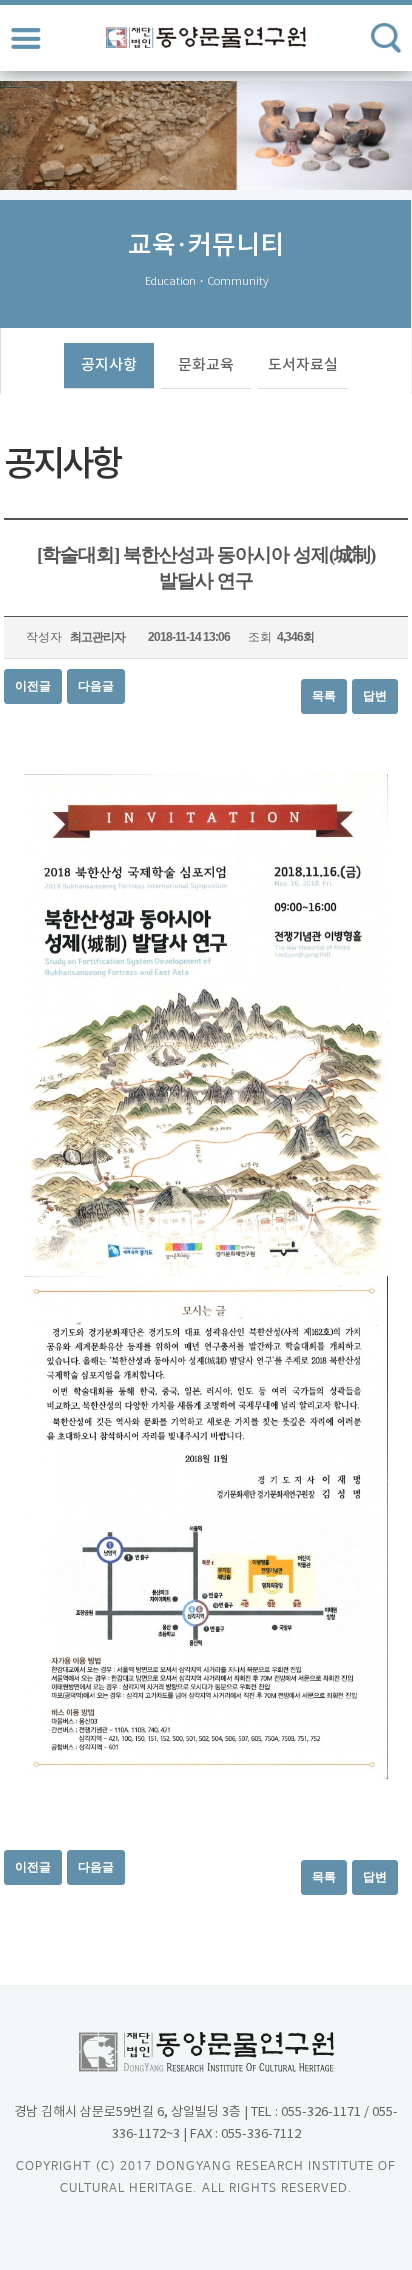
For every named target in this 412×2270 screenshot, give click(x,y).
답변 (375, 696)
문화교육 (206, 365)
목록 (324, 696)
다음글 (96, 686)
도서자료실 (303, 365)
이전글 (33, 686)
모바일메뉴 (26, 38)
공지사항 (109, 365)
